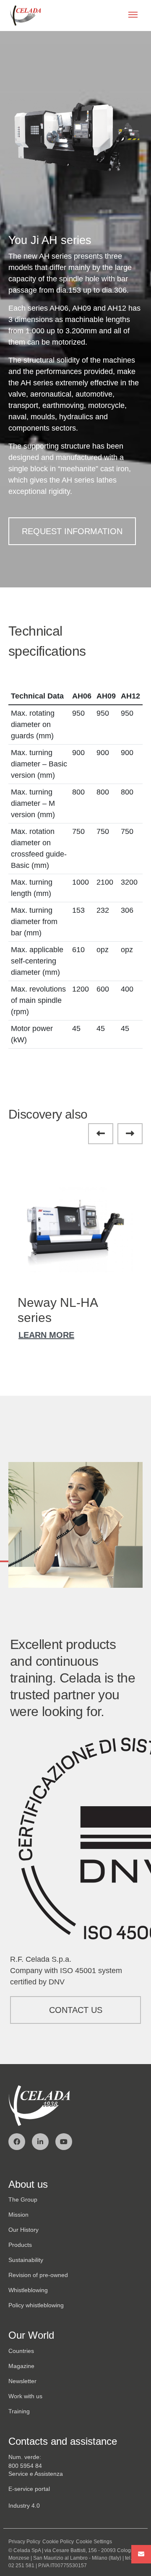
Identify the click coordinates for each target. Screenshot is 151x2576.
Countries (21, 2351)
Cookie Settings (94, 2542)
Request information (72, 531)
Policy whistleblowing (36, 2305)
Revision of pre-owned (38, 2275)
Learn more (46, 1335)
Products (20, 2245)
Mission (18, 2215)
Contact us (76, 2010)
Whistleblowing (28, 2290)
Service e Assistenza (36, 2474)
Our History (23, 2230)
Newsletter (22, 2381)
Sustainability (26, 2260)
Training (19, 2411)
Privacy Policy (24, 2542)
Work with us (25, 2396)
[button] (101, 1134)
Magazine (21, 2366)
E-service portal (29, 2489)
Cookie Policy (58, 2542)
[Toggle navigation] (133, 16)
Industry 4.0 (24, 2506)
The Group (23, 2199)
